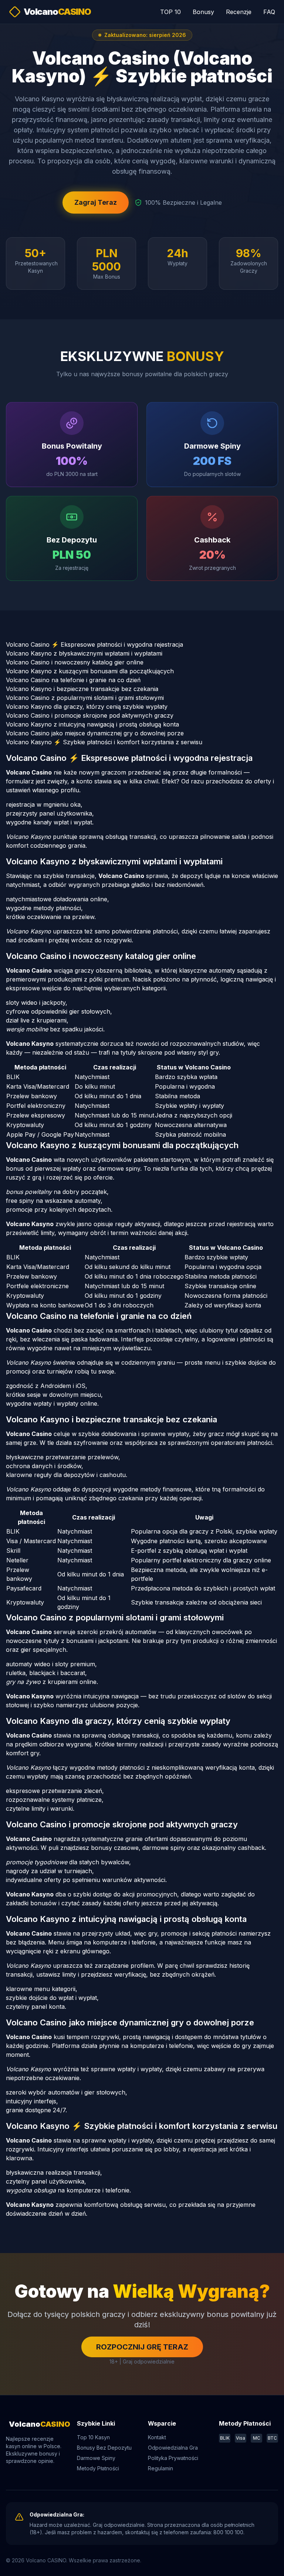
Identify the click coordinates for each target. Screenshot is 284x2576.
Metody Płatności (98, 2468)
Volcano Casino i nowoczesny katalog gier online (75, 662)
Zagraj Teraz (96, 202)
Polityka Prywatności (173, 2458)
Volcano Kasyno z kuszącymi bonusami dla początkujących (90, 671)
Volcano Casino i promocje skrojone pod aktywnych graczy (90, 715)
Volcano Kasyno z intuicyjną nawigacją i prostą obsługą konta (92, 724)
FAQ (269, 12)
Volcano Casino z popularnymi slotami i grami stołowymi (85, 698)
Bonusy (203, 12)
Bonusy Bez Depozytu (104, 2448)
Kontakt (157, 2437)
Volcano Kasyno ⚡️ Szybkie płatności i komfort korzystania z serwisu (104, 742)
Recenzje (239, 12)
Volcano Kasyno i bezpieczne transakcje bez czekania (82, 689)
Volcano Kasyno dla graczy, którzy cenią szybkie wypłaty (87, 707)
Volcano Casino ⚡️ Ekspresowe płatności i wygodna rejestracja (94, 644)
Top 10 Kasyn (93, 2437)
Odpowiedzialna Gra (173, 2448)
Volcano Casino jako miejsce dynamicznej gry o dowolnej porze (95, 733)
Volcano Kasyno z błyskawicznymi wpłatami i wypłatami (84, 653)
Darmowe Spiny (96, 2458)
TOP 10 (170, 12)
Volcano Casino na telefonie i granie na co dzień (73, 680)
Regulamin (160, 2468)
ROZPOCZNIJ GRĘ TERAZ (142, 2347)
